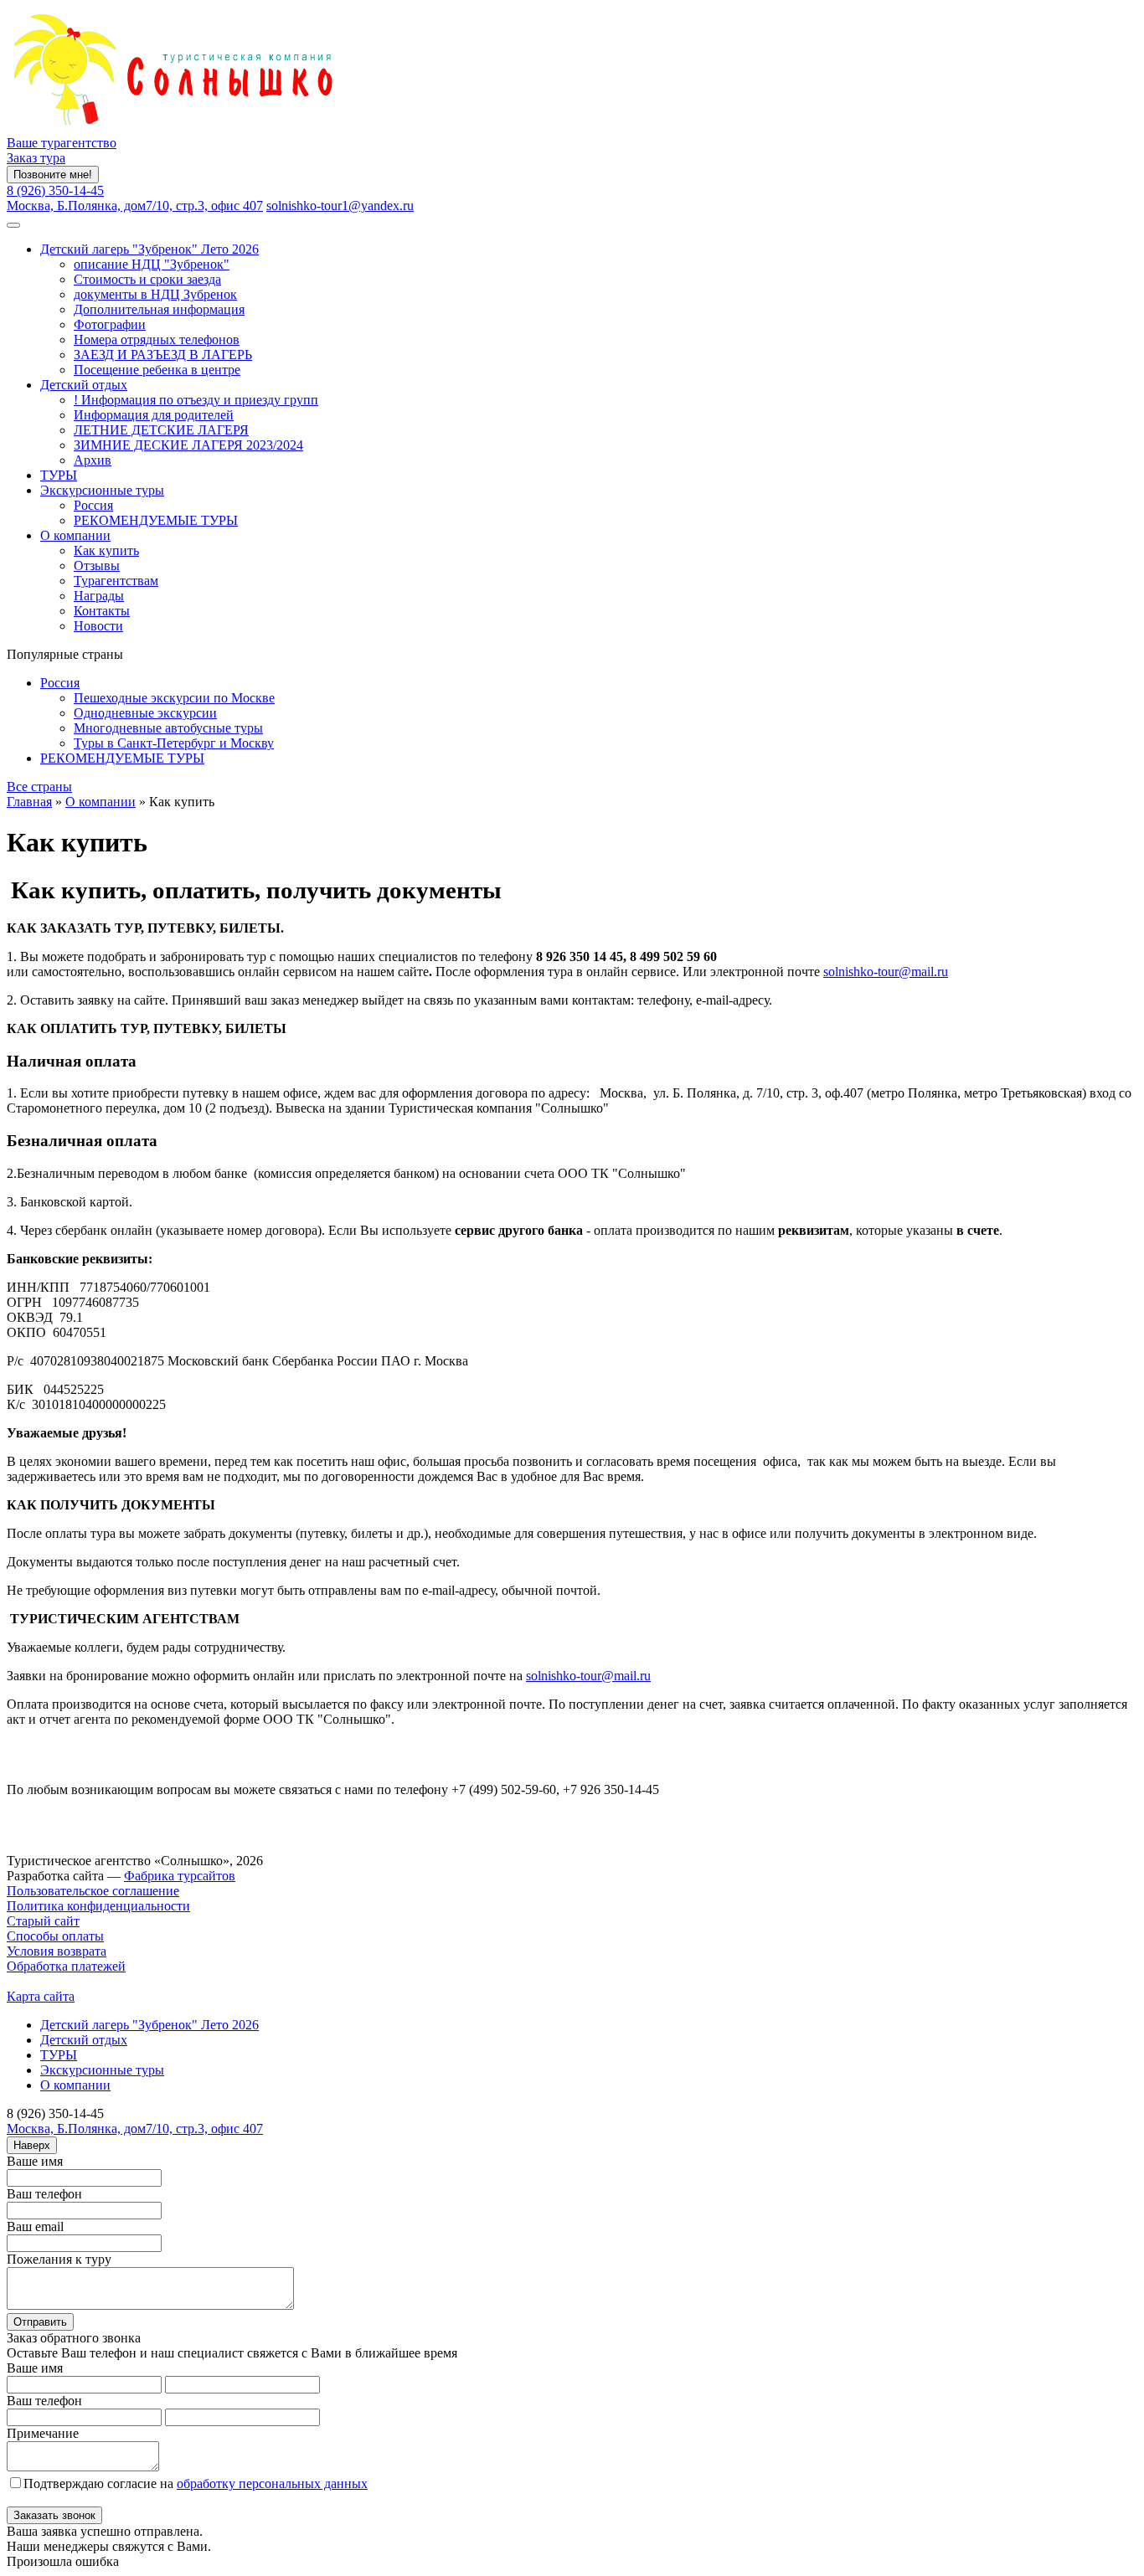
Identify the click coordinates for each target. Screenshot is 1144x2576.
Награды (99, 596)
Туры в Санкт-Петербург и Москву (174, 743)
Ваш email (35, 2226)
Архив (93, 460)
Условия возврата (57, 1951)
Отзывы (97, 566)
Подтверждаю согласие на (196, 2483)
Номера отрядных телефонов (157, 339)
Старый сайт (43, 1921)
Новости (98, 626)
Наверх (32, 2145)
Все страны (39, 787)
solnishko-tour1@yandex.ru (340, 206)
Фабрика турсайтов (180, 1876)
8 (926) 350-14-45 (55, 190)
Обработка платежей (66, 1966)
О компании (75, 535)
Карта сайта (41, 1996)
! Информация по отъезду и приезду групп (196, 400)
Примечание (43, 2433)
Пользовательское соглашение (93, 1891)
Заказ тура (36, 158)
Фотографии (110, 324)
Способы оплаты (55, 1936)
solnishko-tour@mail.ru (886, 972)
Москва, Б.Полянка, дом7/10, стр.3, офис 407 (135, 206)
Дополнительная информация (159, 309)
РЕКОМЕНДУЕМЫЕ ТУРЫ (156, 520)
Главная (29, 802)
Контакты (102, 611)
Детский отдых (84, 385)
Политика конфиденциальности (98, 1906)
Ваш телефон (44, 2194)
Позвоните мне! (53, 175)
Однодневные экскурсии (145, 713)
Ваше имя (35, 2161)
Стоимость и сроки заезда (147, 279)
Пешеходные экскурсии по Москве (174, 698)
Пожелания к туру (59, 2259)
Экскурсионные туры (102, 490)
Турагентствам (116, 581)
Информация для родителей (154, 415)
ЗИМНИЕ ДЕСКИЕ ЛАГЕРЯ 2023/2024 (188, 445)
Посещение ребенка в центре (157, 370)
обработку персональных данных (272, 2483)
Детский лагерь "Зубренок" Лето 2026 (149, 249)
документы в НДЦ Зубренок (155, 294)
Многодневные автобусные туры (168, 728)
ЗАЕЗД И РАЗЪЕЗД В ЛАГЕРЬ (163, 355)
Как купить (106, 550)
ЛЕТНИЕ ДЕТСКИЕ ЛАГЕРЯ (161, 430)
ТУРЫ (59, 475)
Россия (93, 505)
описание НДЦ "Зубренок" (152, 264)
